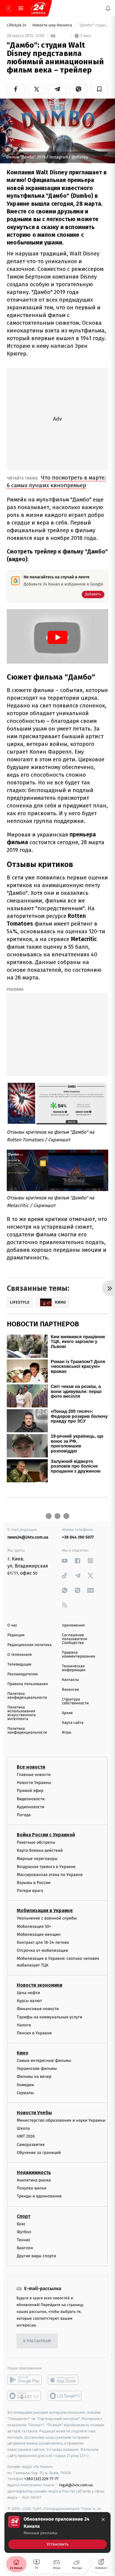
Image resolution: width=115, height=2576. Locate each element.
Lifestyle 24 (17, 25)
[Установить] (57, 2532)
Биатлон (25, 2248)
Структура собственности (75, 1701)
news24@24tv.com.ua (28, 1537)
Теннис (24, 2240)
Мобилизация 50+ (34, 1926)
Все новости (31, 1767)
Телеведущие (19, 1664)
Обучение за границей (39, 2152)
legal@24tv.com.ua (76, 2485)
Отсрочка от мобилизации (42, 1950)
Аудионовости (31, 1807)
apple (65, 2380)
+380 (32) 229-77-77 (41, 2479)
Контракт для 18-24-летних (43, 1942)
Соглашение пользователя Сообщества (75, 1639)
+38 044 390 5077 (78, 1537)
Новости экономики (40, 1985)
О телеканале (20, 1655)
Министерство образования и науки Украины (61, 2120)
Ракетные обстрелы (36, 1842)
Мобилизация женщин (39, 1934)
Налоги (24, 2025)
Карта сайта (73, 1723)
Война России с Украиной (46, 1835)
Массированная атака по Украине (50, 1874)
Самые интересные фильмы (44, 2061)
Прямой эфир (30, 1791)
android (25, 2380)
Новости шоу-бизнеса (53, 25)
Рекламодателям (23, 1674)
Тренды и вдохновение (39, 2196)
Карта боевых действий (40, 1850)
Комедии (25, 2085)
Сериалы (25, 2093)
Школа (23, 2128)
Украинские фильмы (37, 2069)
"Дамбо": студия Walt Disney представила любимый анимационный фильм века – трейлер (93, 25)
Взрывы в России (34, 1883)
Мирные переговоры (37, 1858)
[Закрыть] (103, 2519)
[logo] (38, 8)
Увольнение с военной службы (47, 1918)
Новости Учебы (34, 2113)
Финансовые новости (38, 2009)
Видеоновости (31, 1799)
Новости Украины (34, 1783)
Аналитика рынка (34, 2180)
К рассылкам (37, 2341)
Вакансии (70, 1690)
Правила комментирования (79, 1655)
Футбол (24, 2232)
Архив (67, 1713)
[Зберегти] (99, 89)
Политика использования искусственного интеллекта (22, 1713)
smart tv (25, 2396)
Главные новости (34, 1775)
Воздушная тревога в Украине (46, 1866)
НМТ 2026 (26, 2136)
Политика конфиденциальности (27, 1696)
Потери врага (30, 1891)
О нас (12, 1625)
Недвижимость (34, 2172)
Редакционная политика (29, 1645)
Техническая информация (74, 1668)
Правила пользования (28, 1684)
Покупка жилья (32, 2188)
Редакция (16, 1635)
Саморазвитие (31, 2144)
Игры (67, 1733)
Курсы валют (29, 2001)
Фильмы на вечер (34, 2077)
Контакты (70, 1680)
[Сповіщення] (108, 8)
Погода (24, 1815)
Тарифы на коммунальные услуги (50, 2017)
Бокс (21, 2224)
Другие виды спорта (36, 2256)
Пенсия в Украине (34, 2033)
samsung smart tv (65, 2396)
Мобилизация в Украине (45, 1910)
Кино (23, 2053)
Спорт (24, 2216)
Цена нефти (28, 1993)
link (65, 1561)
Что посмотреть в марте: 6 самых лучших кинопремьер (56, 481)
